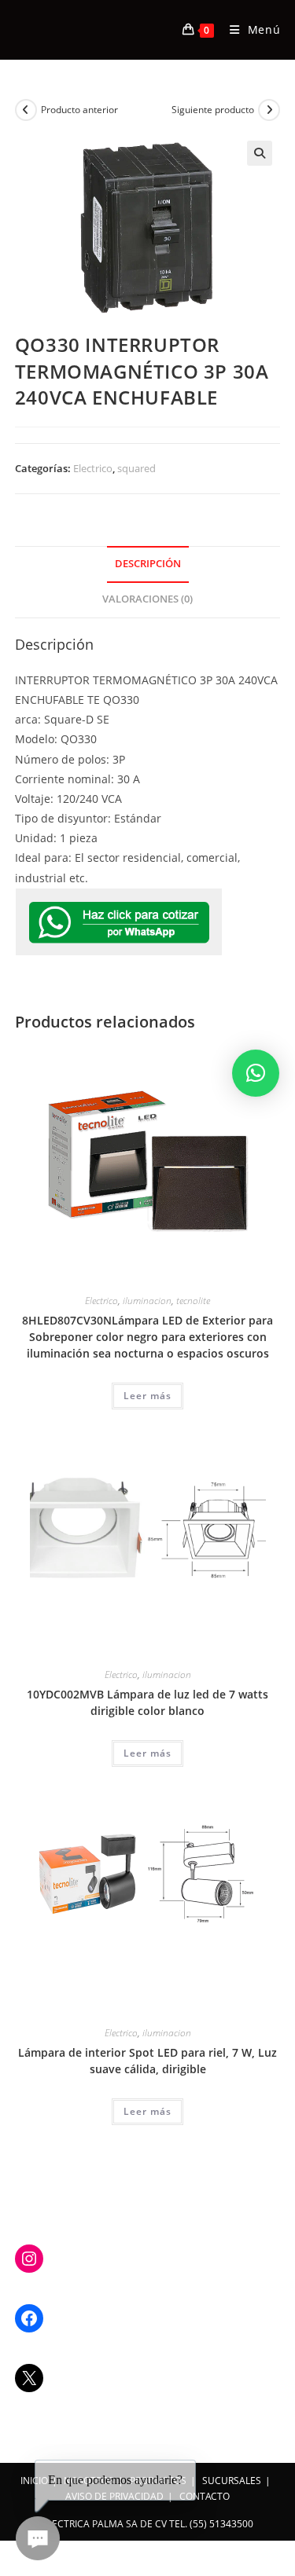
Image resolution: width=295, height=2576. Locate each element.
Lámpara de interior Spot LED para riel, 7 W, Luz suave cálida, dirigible (147, 2061)
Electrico (93, 468)
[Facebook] (29, 2318)
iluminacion (147, 1301)
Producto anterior (79, 110)
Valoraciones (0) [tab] (147, 599)
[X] (29, 2378)
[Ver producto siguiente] (269, 110)
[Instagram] (29, 2259)
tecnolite (193, 1301)
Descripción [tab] (148, 564)
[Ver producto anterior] (26, 110)
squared (136, 468)
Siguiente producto (213, 110)
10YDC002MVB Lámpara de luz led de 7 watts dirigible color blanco (147, 1702)
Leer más (147, 1396)
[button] (260, 153)
